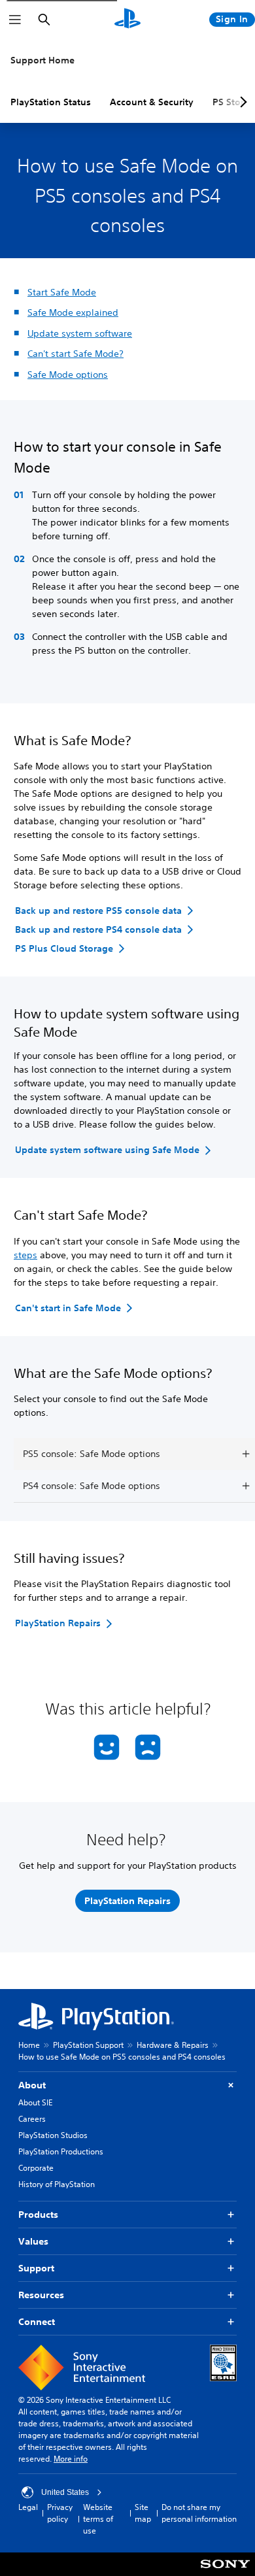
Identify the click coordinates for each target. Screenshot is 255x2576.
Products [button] (38, 2215)
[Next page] (241, 102)
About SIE (35, 2102)
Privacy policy (60, 2513)
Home (29, 2045)
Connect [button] (37, 2322)
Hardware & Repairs (173, 2045)
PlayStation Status (51, 102)
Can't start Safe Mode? (76, 354)
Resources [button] (41, 2295)
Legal (28, 2507)
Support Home (42, 60)
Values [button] (33, 2241)
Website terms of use (98, 2519)
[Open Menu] (15, 20)
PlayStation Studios (53, 2135)
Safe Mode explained (73, 312)
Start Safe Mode (62, 292)
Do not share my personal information (199, 2513)
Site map (143, 2513)
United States (65, 2492)
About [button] (32, 2085)
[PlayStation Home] (127, 20)
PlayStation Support (88, 2045)
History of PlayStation (57, 2184)
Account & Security (152, 102)
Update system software (80, 333)
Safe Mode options (68, 375)
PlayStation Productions (61, 2151)
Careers (32, 2119)
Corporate (36, 2168)
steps (25, 1255)
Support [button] (36, 2268)
